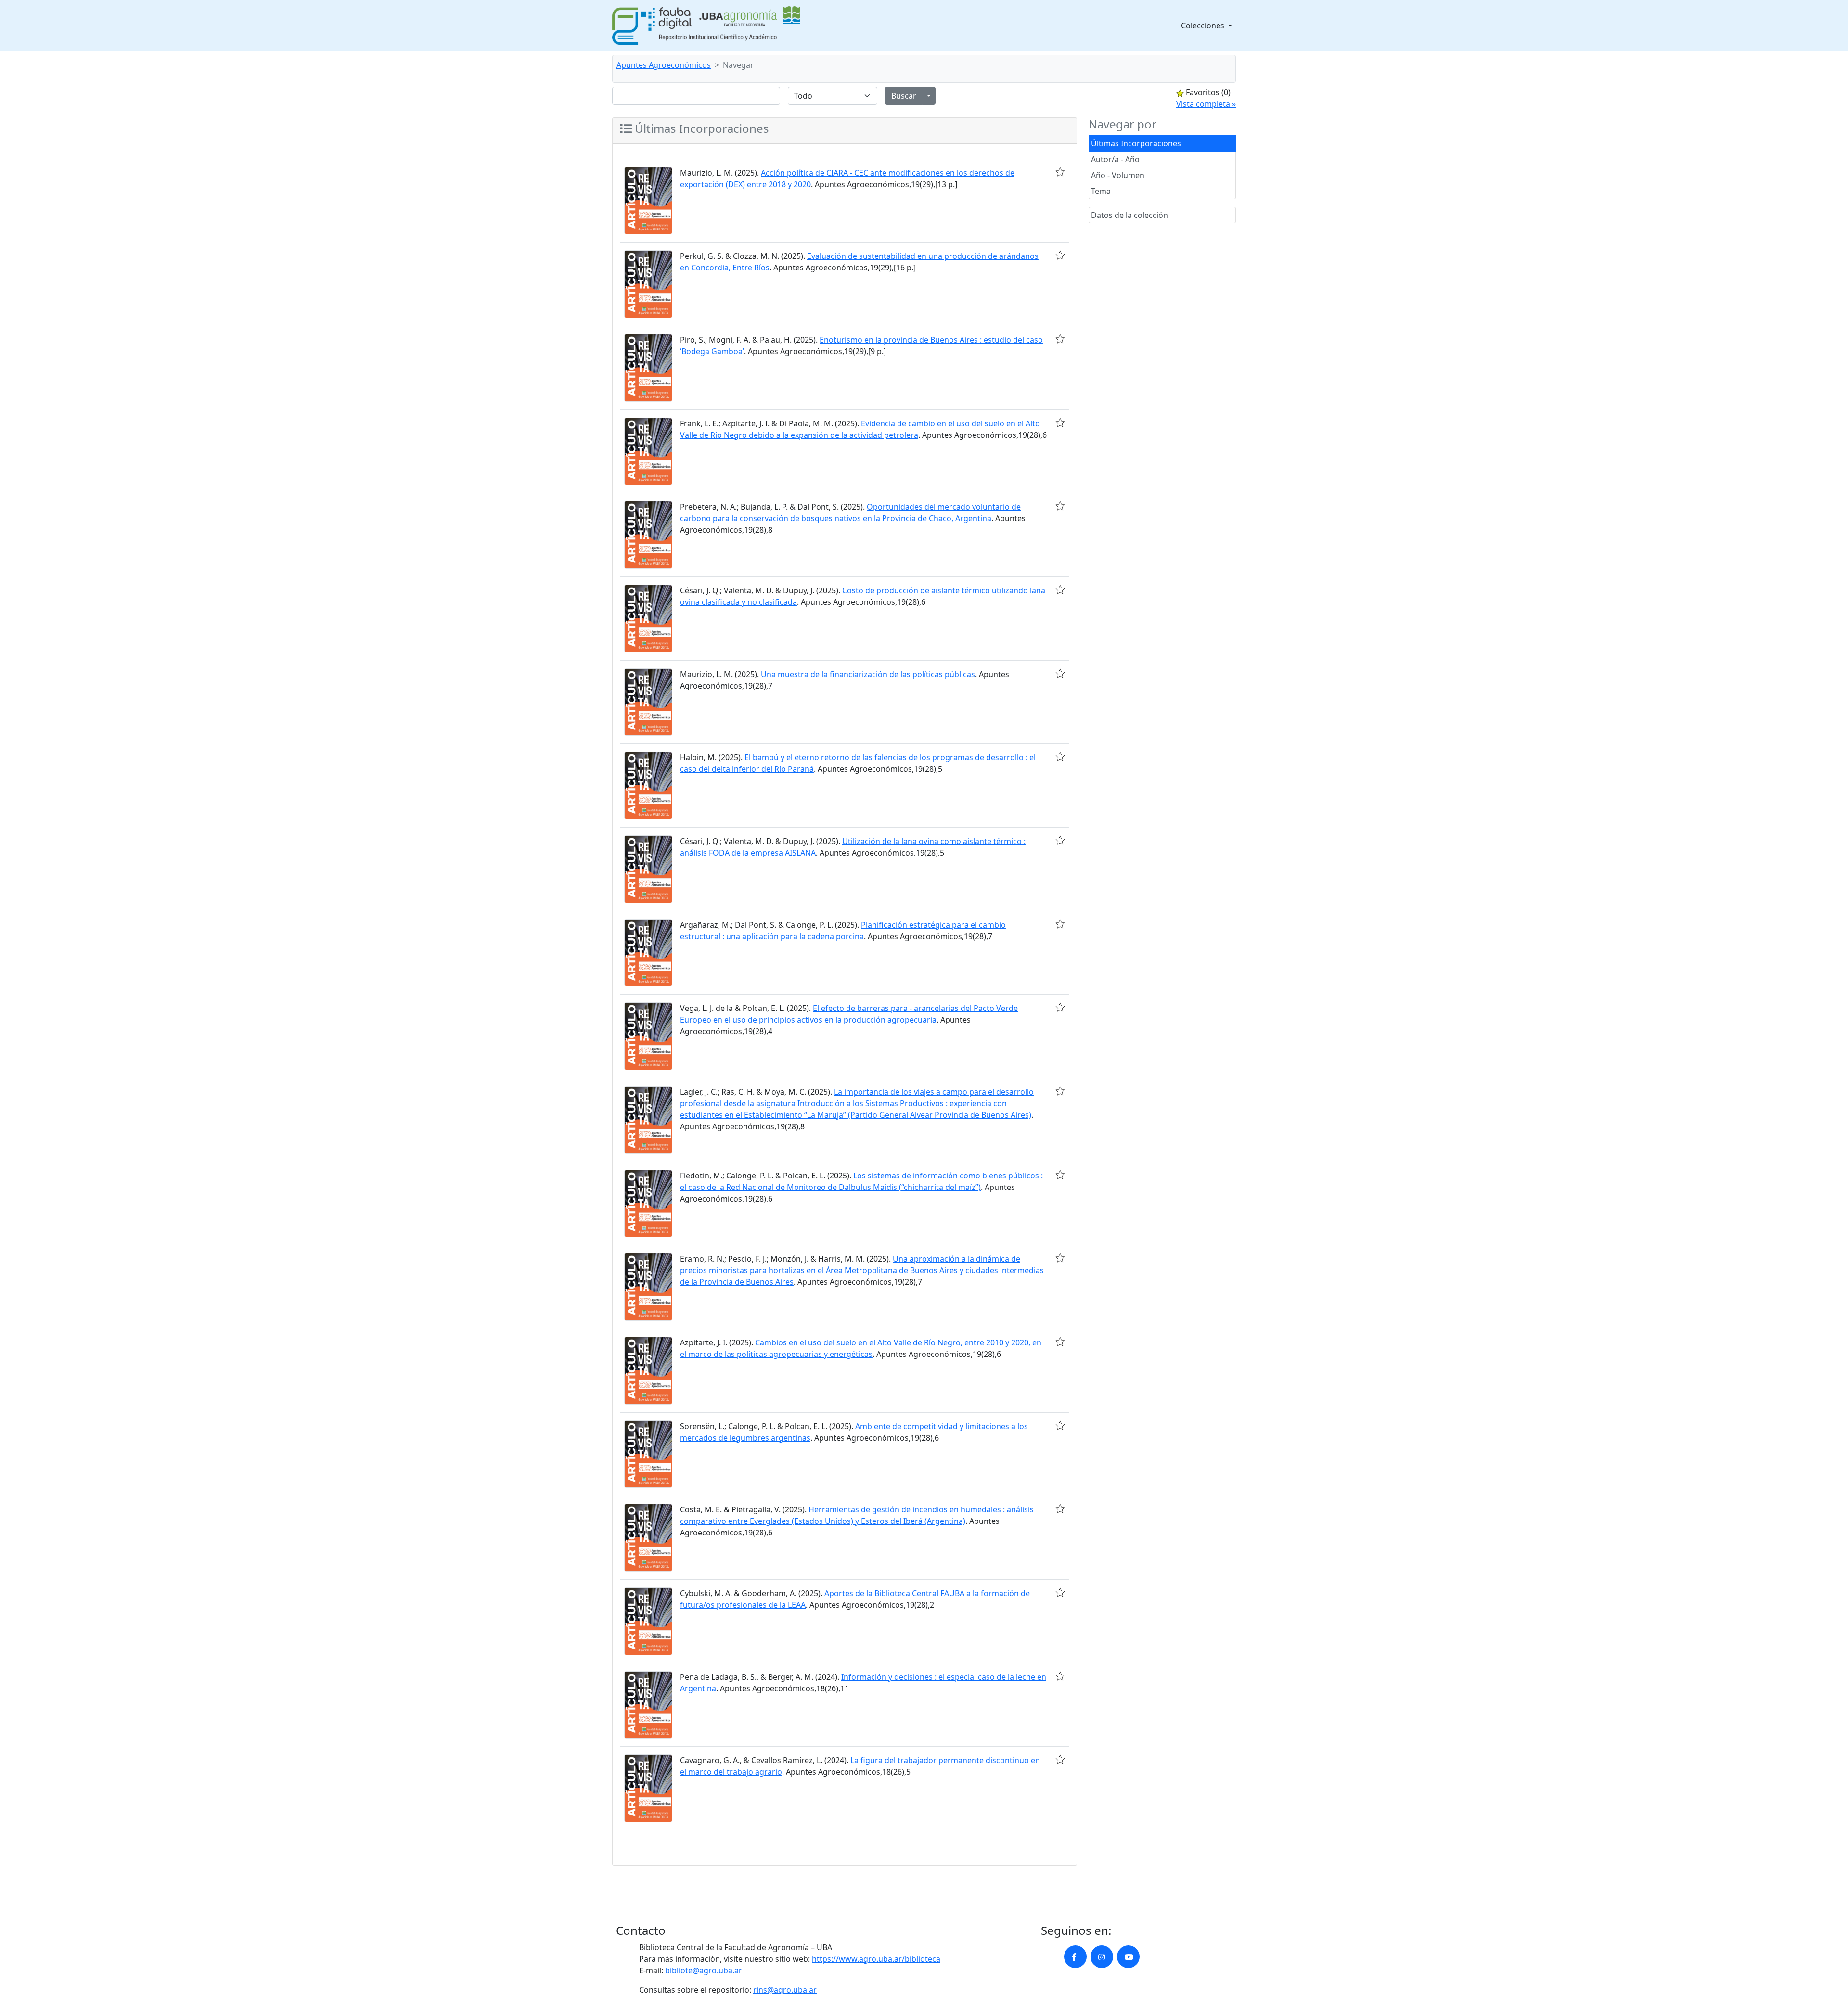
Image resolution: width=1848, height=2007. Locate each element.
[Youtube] (1128, 1957)
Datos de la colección (1129, 215)
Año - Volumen (1118, 175)
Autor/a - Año (1115, 159)
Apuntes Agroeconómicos (664, 65)
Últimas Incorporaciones (1136, 143)
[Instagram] (1102, 1957)
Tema (1101, 191)
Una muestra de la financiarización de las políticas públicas (868, 674)
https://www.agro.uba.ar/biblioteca (876, 1959)
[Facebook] (1075, 1957)
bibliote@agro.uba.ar (704, 1970)
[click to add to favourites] (1060, 172)
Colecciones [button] (1204, 26)
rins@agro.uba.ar (785, 1990)
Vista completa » (1206, 104)
